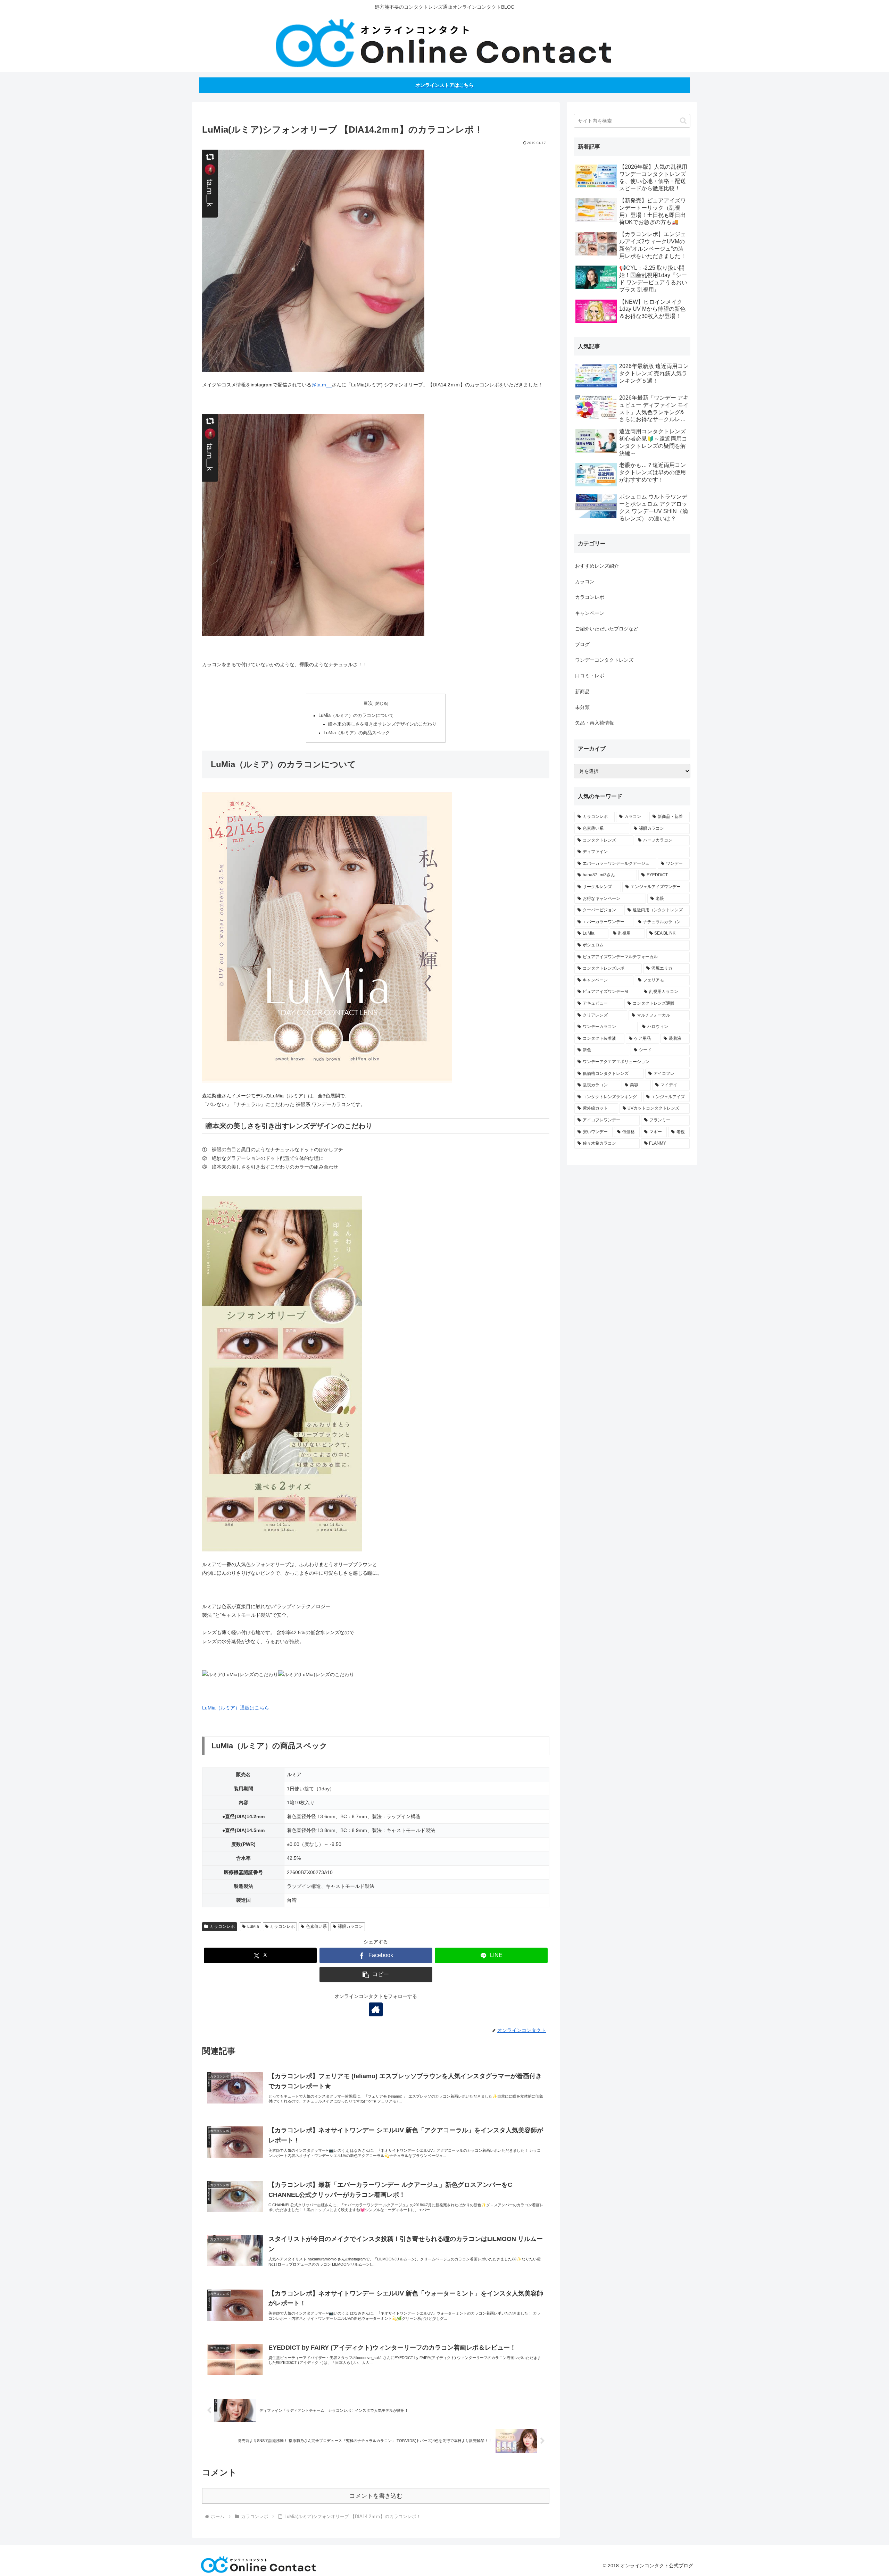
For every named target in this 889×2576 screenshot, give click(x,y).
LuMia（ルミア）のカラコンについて (356, 716)
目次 (368, 703)
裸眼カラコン (350, 1926)
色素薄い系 (316, 1926)
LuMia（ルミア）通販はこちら (236, 1708)
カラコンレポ (222, 1926)
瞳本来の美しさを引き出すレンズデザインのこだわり (382, 724)
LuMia (253, 1926)
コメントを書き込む (376, 2496)
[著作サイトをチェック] (376, 2009)
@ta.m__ (322, 385)
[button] (376, 1975)
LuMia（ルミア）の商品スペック (357, 733)
